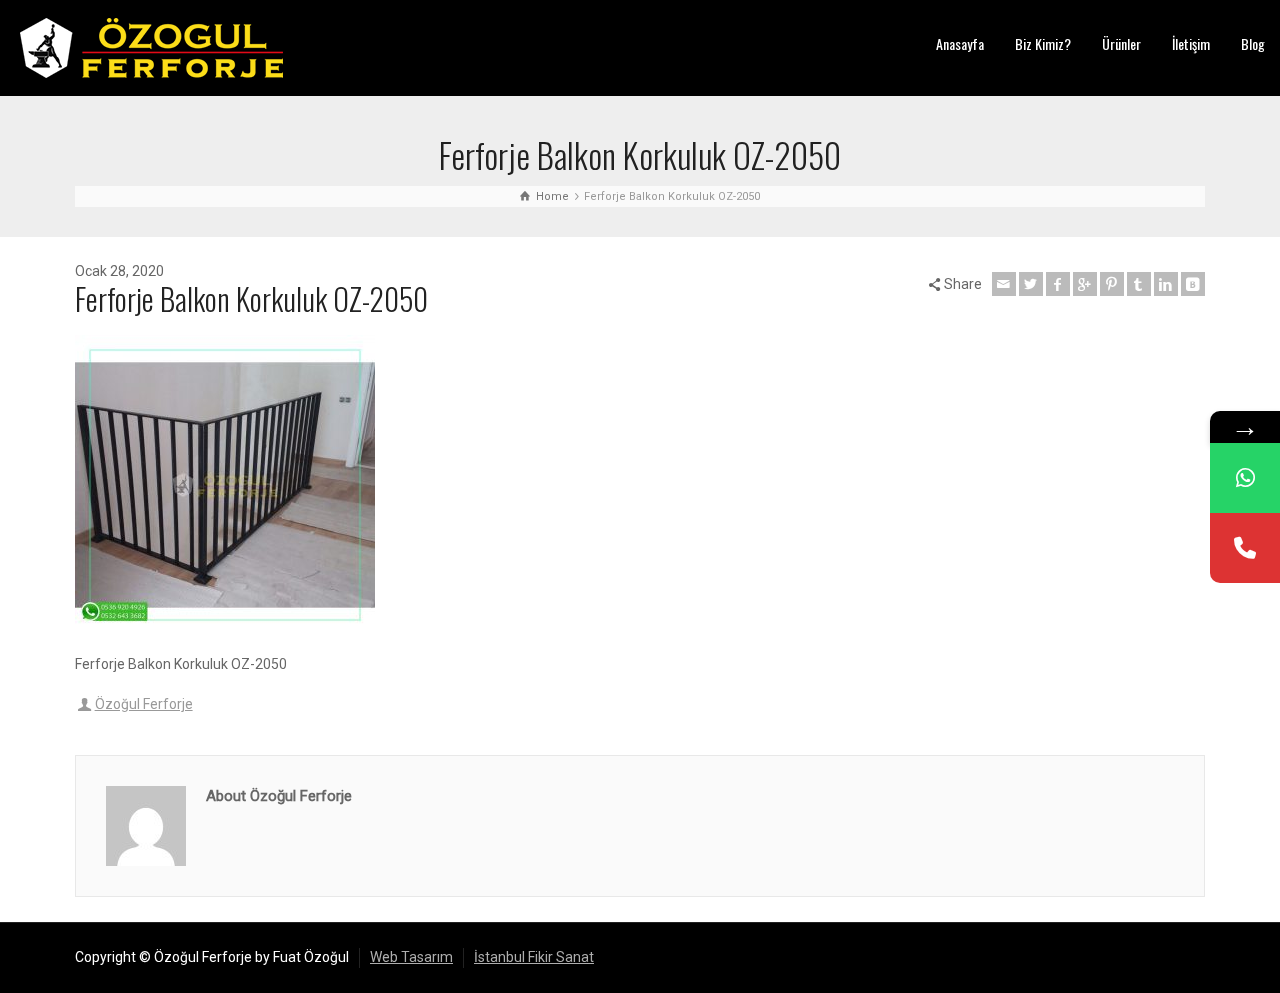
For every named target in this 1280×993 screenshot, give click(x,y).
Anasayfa (960, 43)
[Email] (1004, 284)
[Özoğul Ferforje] (151, 47)
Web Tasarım (411, 957)
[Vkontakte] (1193, 284)
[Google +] (1085, 284)
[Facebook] (1058, 284)
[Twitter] (1031, 284)
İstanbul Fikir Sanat (534, 957)
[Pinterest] (1112, 284)
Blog (1253, 43)
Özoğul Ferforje (144, 704)
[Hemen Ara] (1245, 548)
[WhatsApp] (1245, 478)
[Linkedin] (1166, 284)
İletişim (1191, 43)
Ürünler (1121, 43)
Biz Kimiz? (1043, 43)
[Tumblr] (1139, 284)
